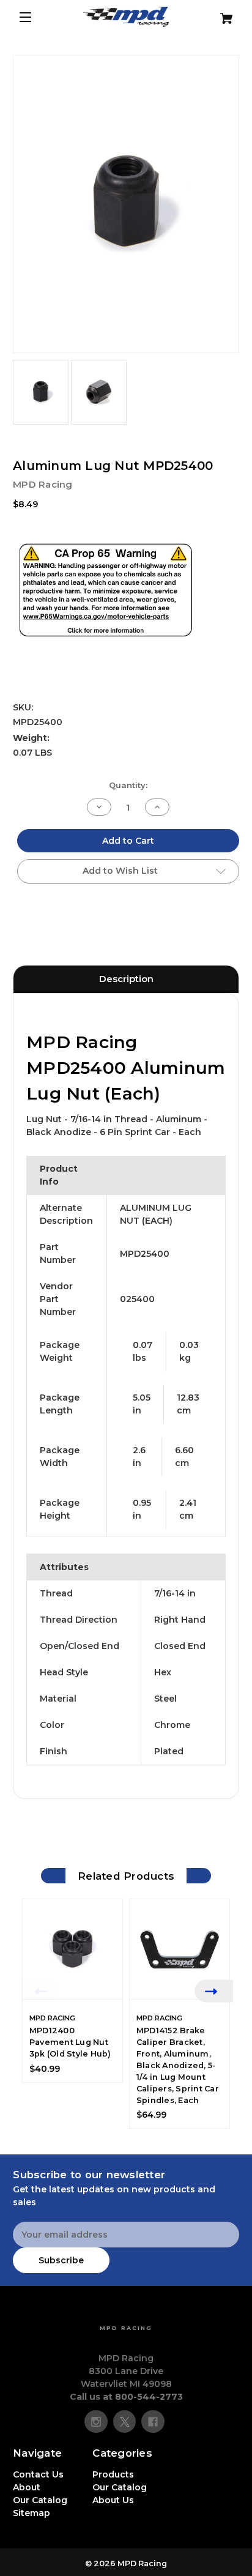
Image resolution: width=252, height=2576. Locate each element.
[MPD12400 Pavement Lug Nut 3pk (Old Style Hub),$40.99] (72, 1949)
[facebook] (153, 2422)
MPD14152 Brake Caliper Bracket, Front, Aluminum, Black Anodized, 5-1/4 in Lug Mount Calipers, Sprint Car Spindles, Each (178, 2065)
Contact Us (38, 2474)
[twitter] (125, 2422)
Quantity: (128, 785)
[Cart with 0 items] (220, 14)
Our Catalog (40, 2500)
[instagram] (96, 2422)
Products (113, 2474)
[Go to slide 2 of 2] (135, 2134)
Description (126, 979)
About (27, 2487)
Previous (38, 1991)
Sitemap (31, 2513)
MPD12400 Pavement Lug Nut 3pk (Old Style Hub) (70, 2042)
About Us (113, 2500)
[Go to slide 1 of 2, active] (117, 2134)
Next (214, 1991)
